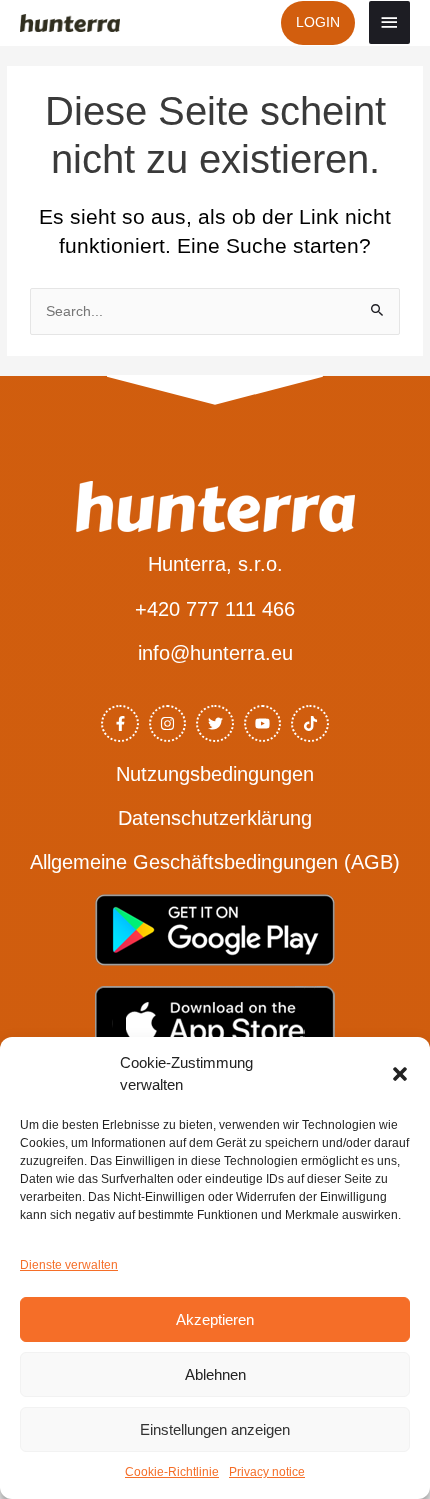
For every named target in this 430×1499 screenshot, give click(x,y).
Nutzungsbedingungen (215, 774)
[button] (400, 1074)
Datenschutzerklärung (215, 818)
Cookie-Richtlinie (172, 1472)
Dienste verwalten (69, 1265)
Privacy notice (267, 1472)
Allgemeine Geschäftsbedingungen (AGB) (215, 862)
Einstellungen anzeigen (215, 1429)
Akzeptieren (215, 1319)
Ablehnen (215, 1374)
